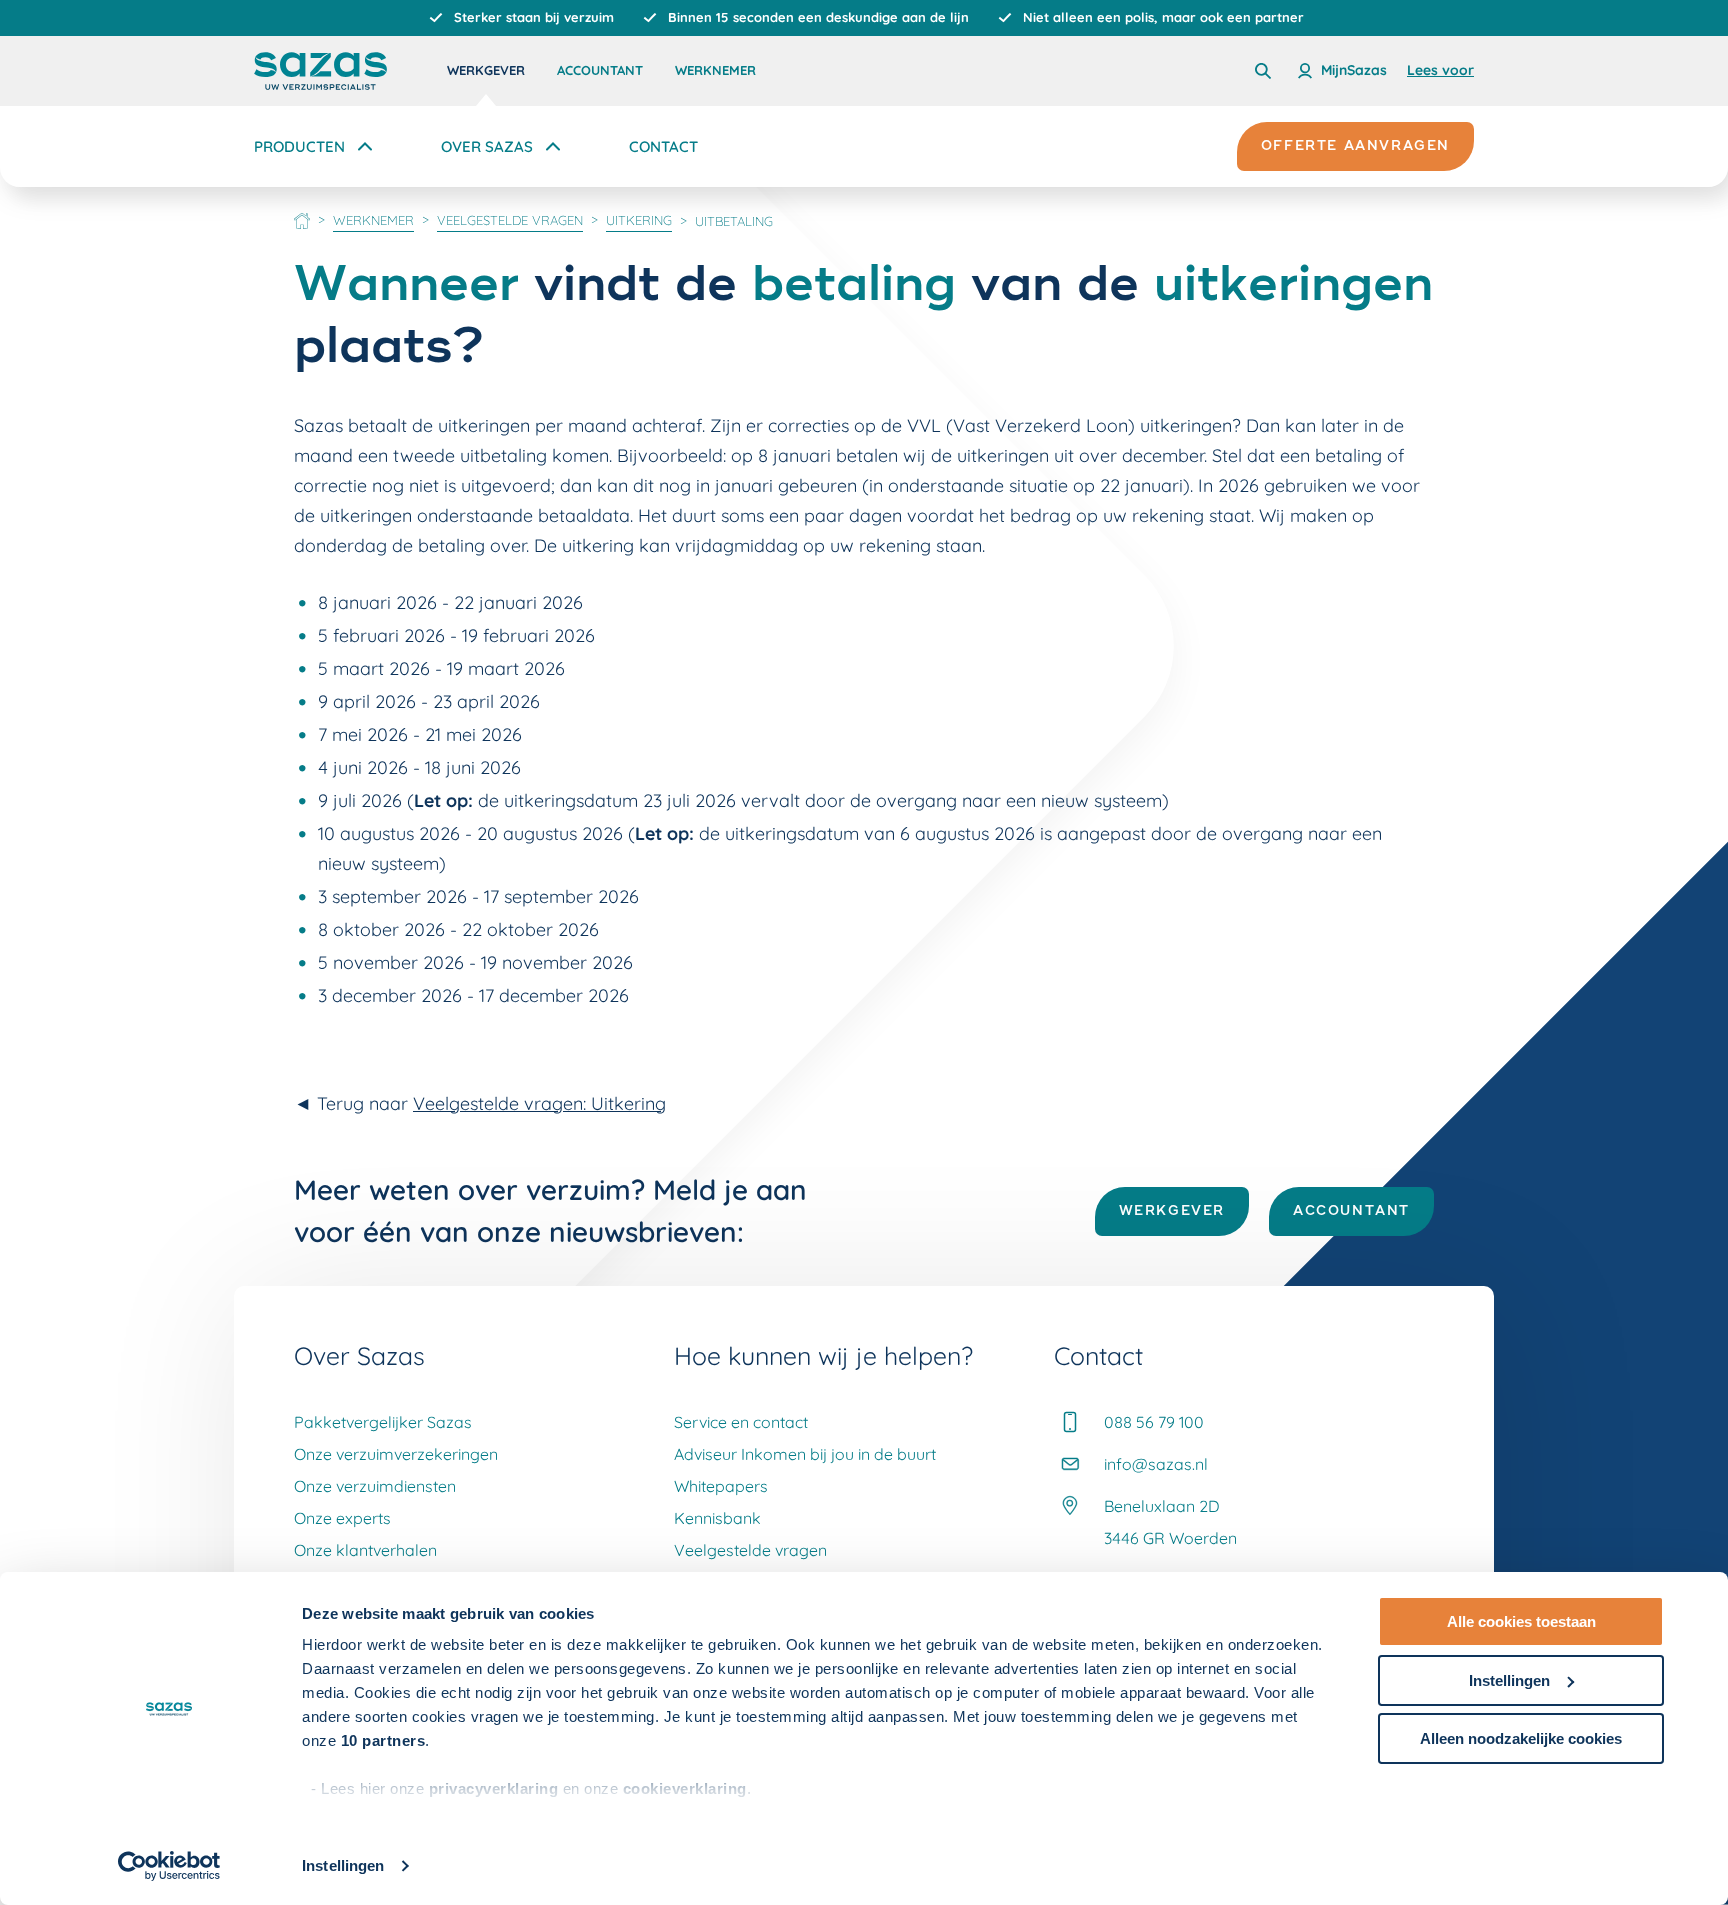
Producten (299, 146)
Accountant (600, 70)
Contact (663, 146)
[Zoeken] (1263, 71)
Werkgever (486, 70)
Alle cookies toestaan (1521, 1621)
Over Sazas (487, 146)
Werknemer (715, 70)
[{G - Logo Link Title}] (320, 71)
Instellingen (343, 1865)
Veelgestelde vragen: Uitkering (539, 1103)
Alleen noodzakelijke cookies (1521, 1738)
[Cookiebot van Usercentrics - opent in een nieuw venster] (169, 1866)
